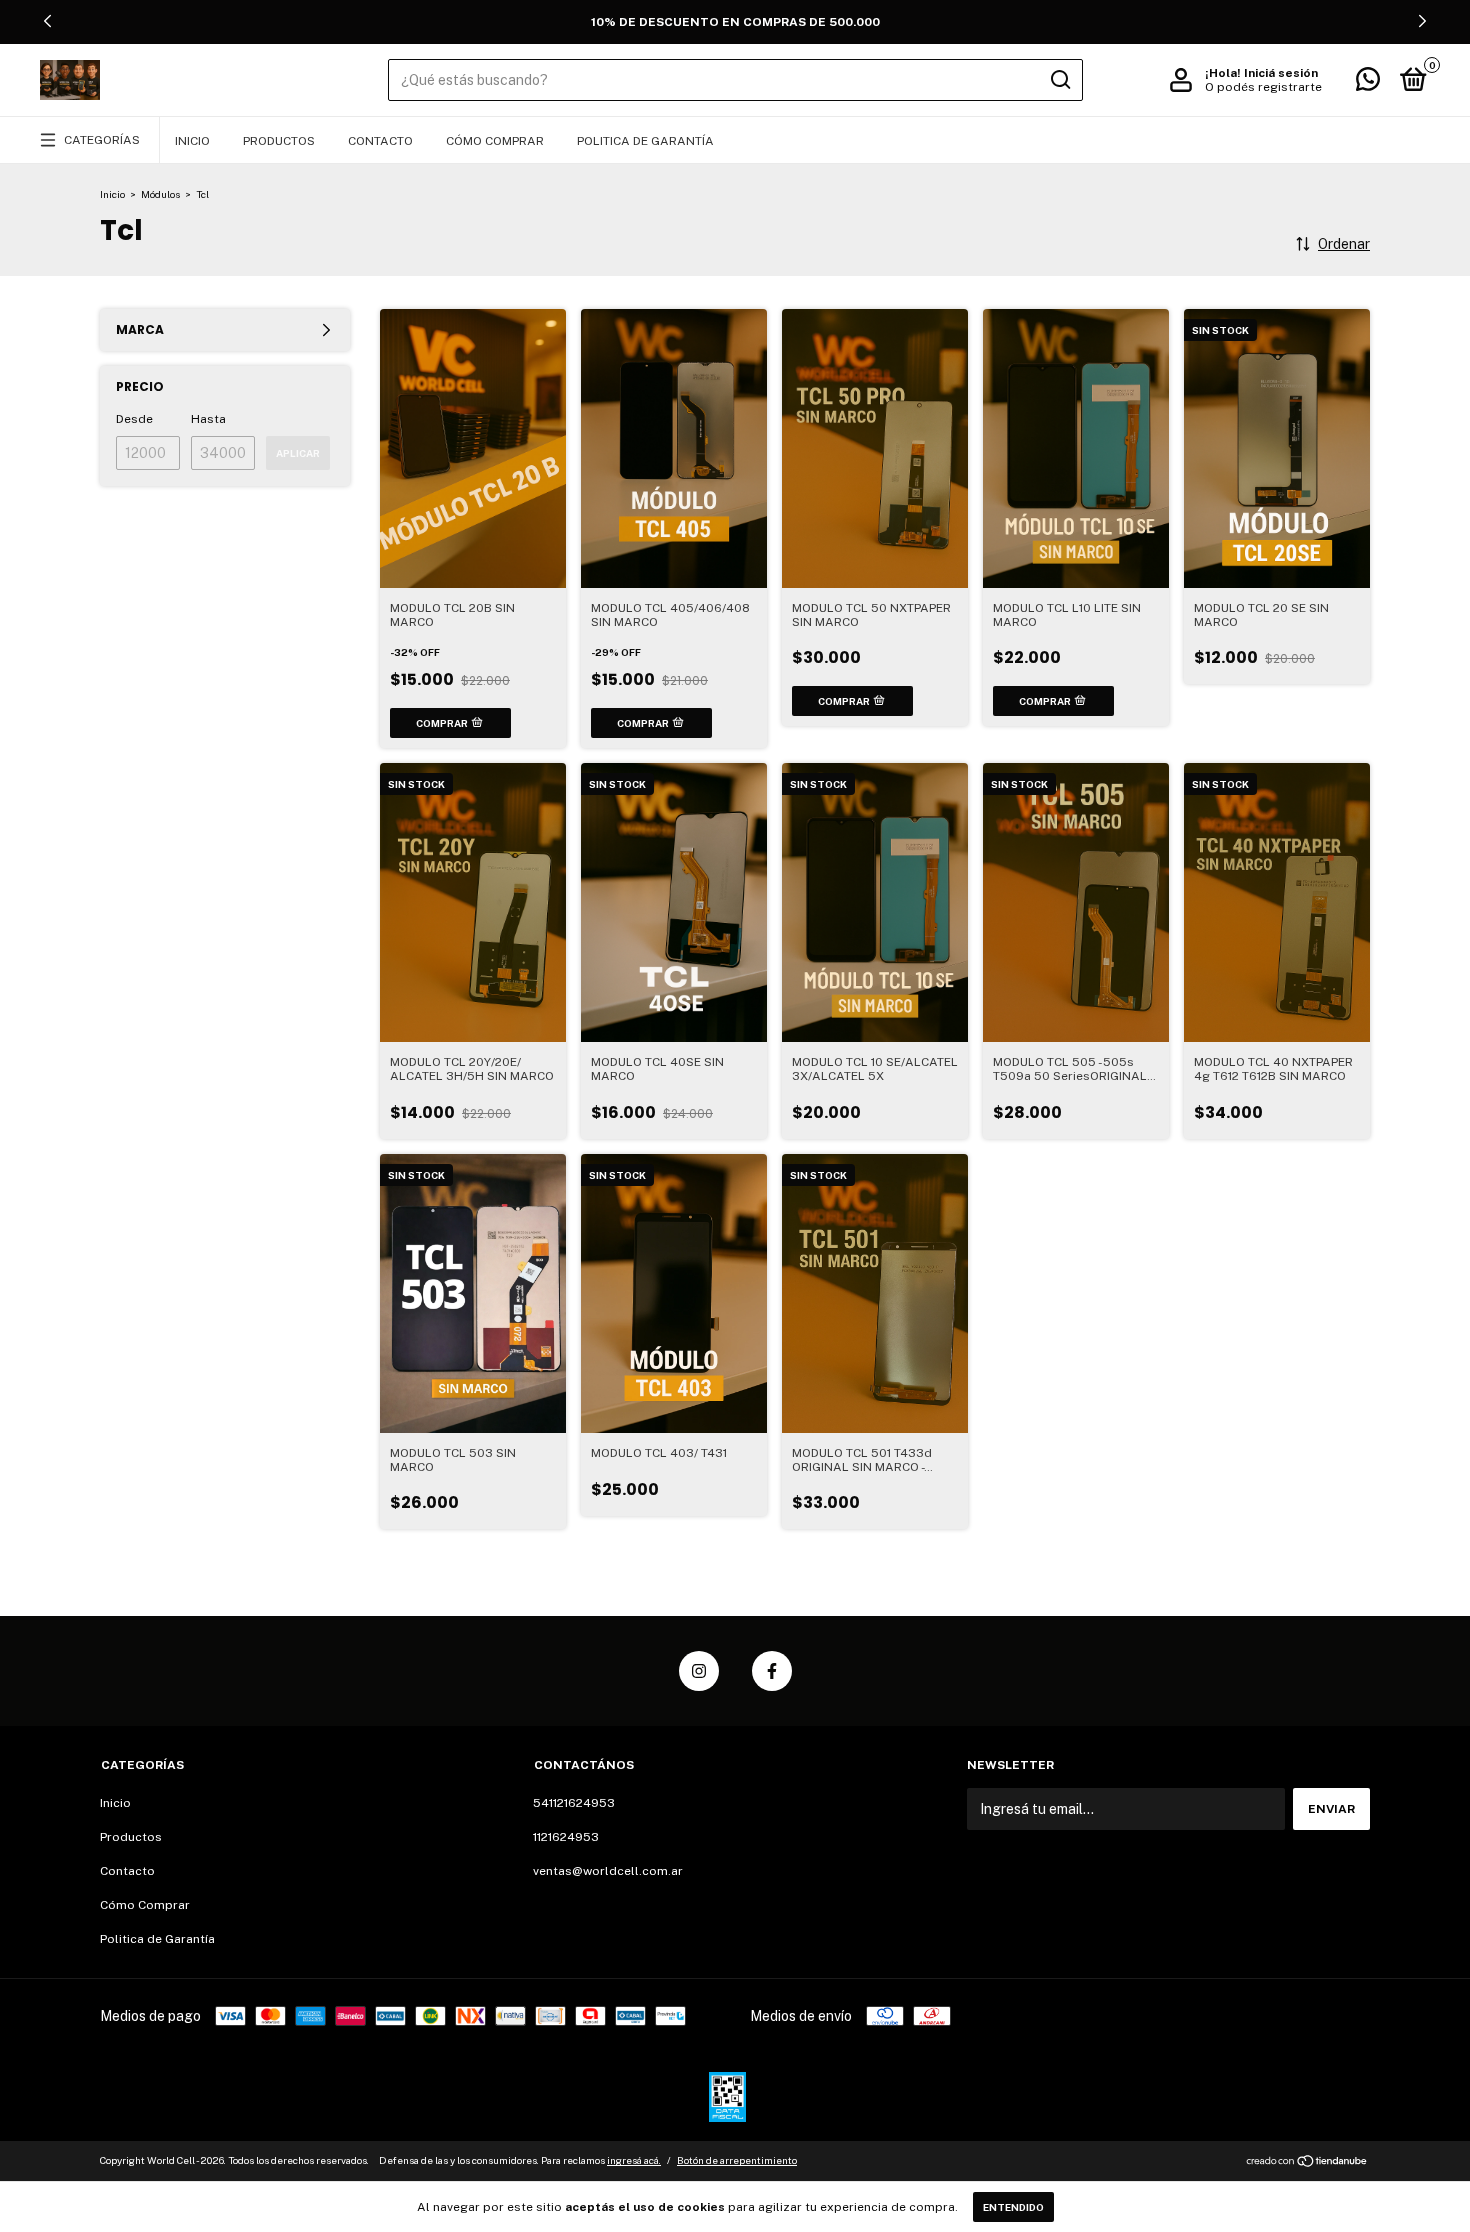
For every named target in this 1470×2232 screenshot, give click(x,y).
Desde (134, 419)
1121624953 (566, 1837)
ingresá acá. (634, 2160)
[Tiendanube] (1307, 2163)
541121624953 (574, 1803)
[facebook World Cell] (772, 1671)
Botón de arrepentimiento (737, 2160)
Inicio (192, 141)
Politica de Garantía (645, 141)
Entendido (1013, 2207)
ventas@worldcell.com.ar (608, 1871)
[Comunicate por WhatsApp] (1368, 84)
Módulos (160, 194)
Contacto (380, 141)
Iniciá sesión (1281, 73)
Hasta (208, 419)
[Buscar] (1059, 80)
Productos (279, 141)
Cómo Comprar (495, 141)
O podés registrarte (1263, 87)
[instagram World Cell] (699, 1671)
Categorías (102, 140)
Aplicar (298, 453)
